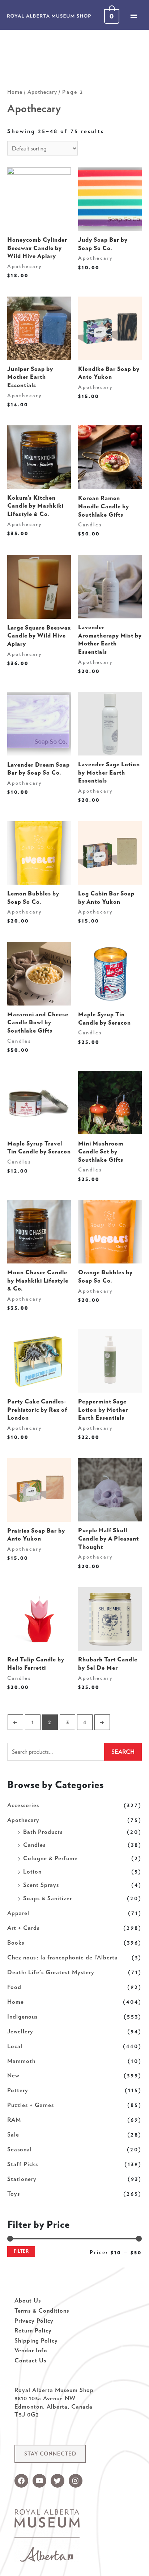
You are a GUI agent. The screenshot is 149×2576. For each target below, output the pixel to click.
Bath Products (43, 1832)
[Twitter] (58, 2481)
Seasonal (20, 2149)
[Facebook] (21, 2481)
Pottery (18, 2090)
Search (123, 1752)
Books (16, 1942)
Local (15, 2046)
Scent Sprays (41, 1885)
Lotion (32, 1871)
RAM (14, 2120)
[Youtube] (39, 2481)
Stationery (22, 2179)
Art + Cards (23, 1928)
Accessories (23, 1805)
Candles (34, 1845)
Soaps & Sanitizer (48, 1898)
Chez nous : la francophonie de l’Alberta (63, 1957)
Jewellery (20, 2031)
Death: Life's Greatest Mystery (51, 1972)
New (13, 2075)
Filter (21, 2251)
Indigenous (22, 2016)
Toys (14, 2194)
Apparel (18, 1913)
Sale (13, 2134)
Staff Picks (23, 2164)
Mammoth (21, 2061)
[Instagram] (76, 2481)
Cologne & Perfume (50, 1858)
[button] (50, 2454)
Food (14, 1987)
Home (16, 2002)
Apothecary (23, 1820)
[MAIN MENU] (133, 16)
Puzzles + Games (31, 2105)
